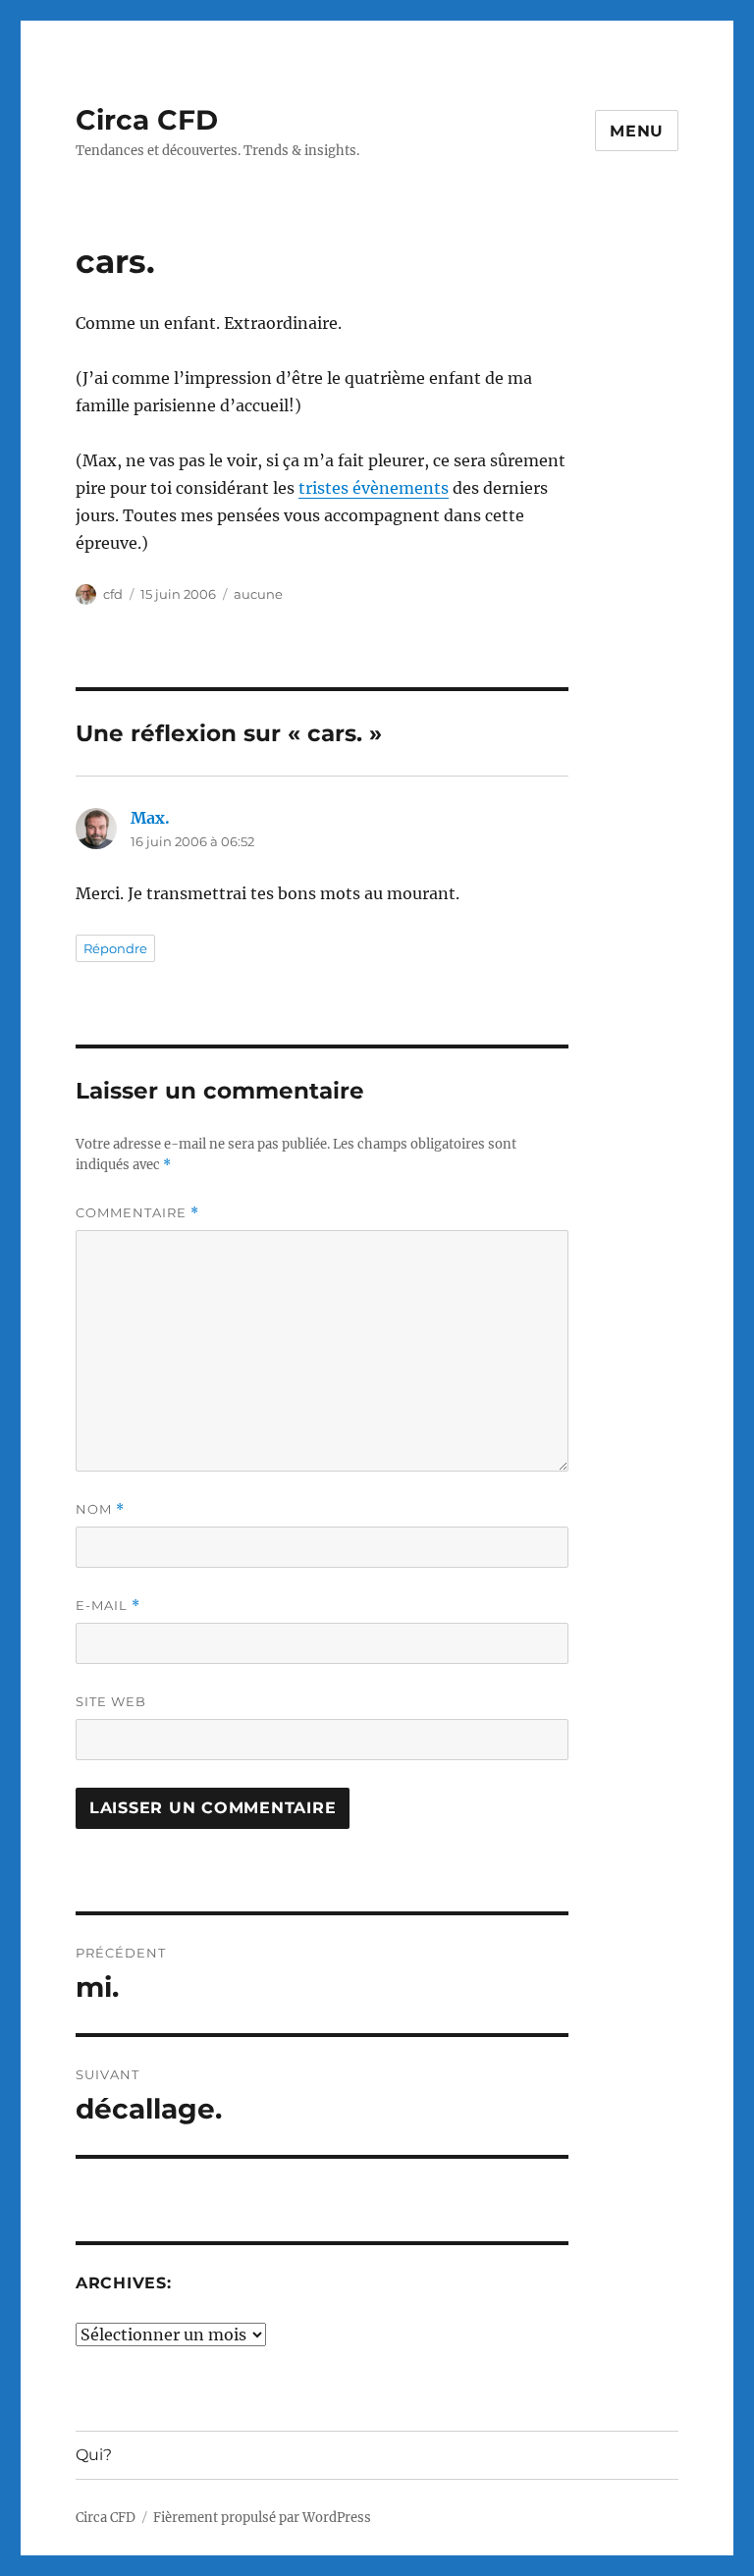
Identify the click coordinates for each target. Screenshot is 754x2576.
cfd (113, 594)
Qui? (94, 2455)
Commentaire (137, 1213)
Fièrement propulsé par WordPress (262, 2518)
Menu (637, 131)
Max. (150, 818)
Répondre (115, 948)
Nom (100, 1509)
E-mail (108, 1606)
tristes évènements (374, 488)
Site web (111, 1701)
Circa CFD (147, 120)
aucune (258, 594)
